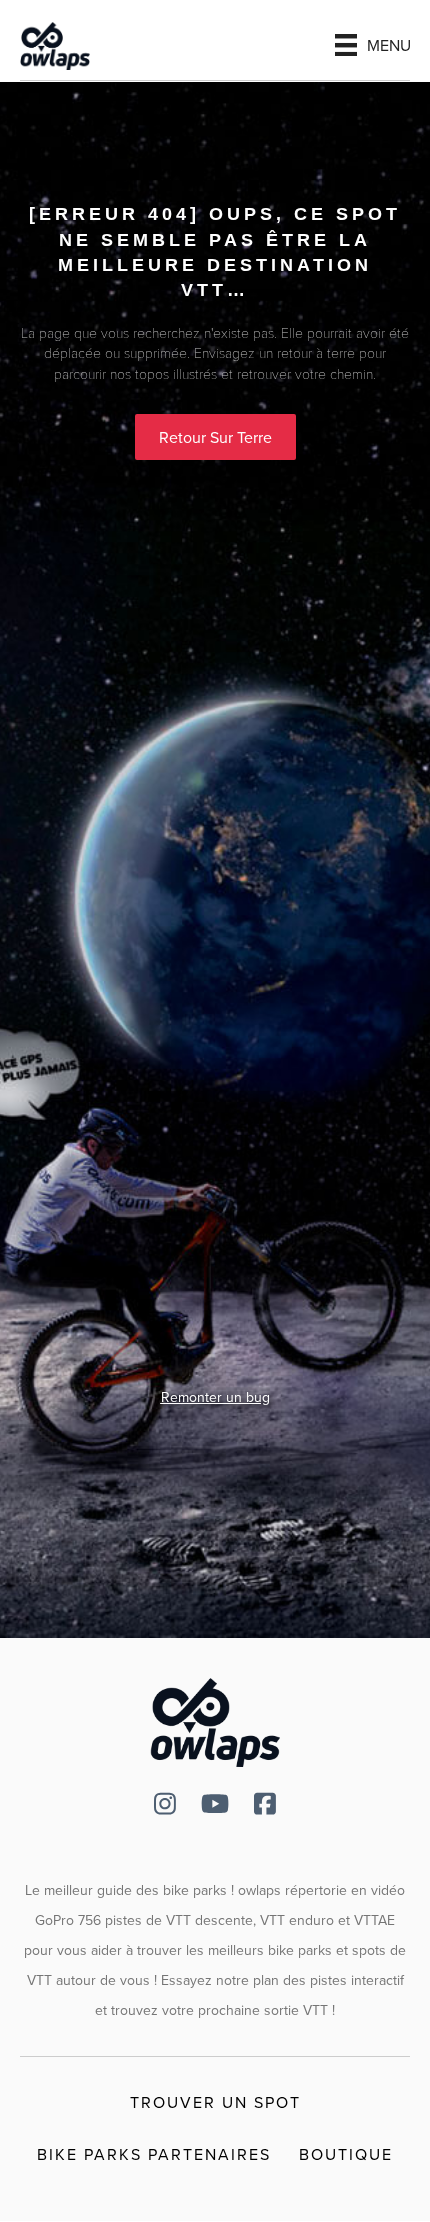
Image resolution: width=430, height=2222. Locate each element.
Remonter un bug (215, 1397)
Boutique (346, 2154)
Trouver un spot (215, 2102)
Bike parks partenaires (154, 2154)
